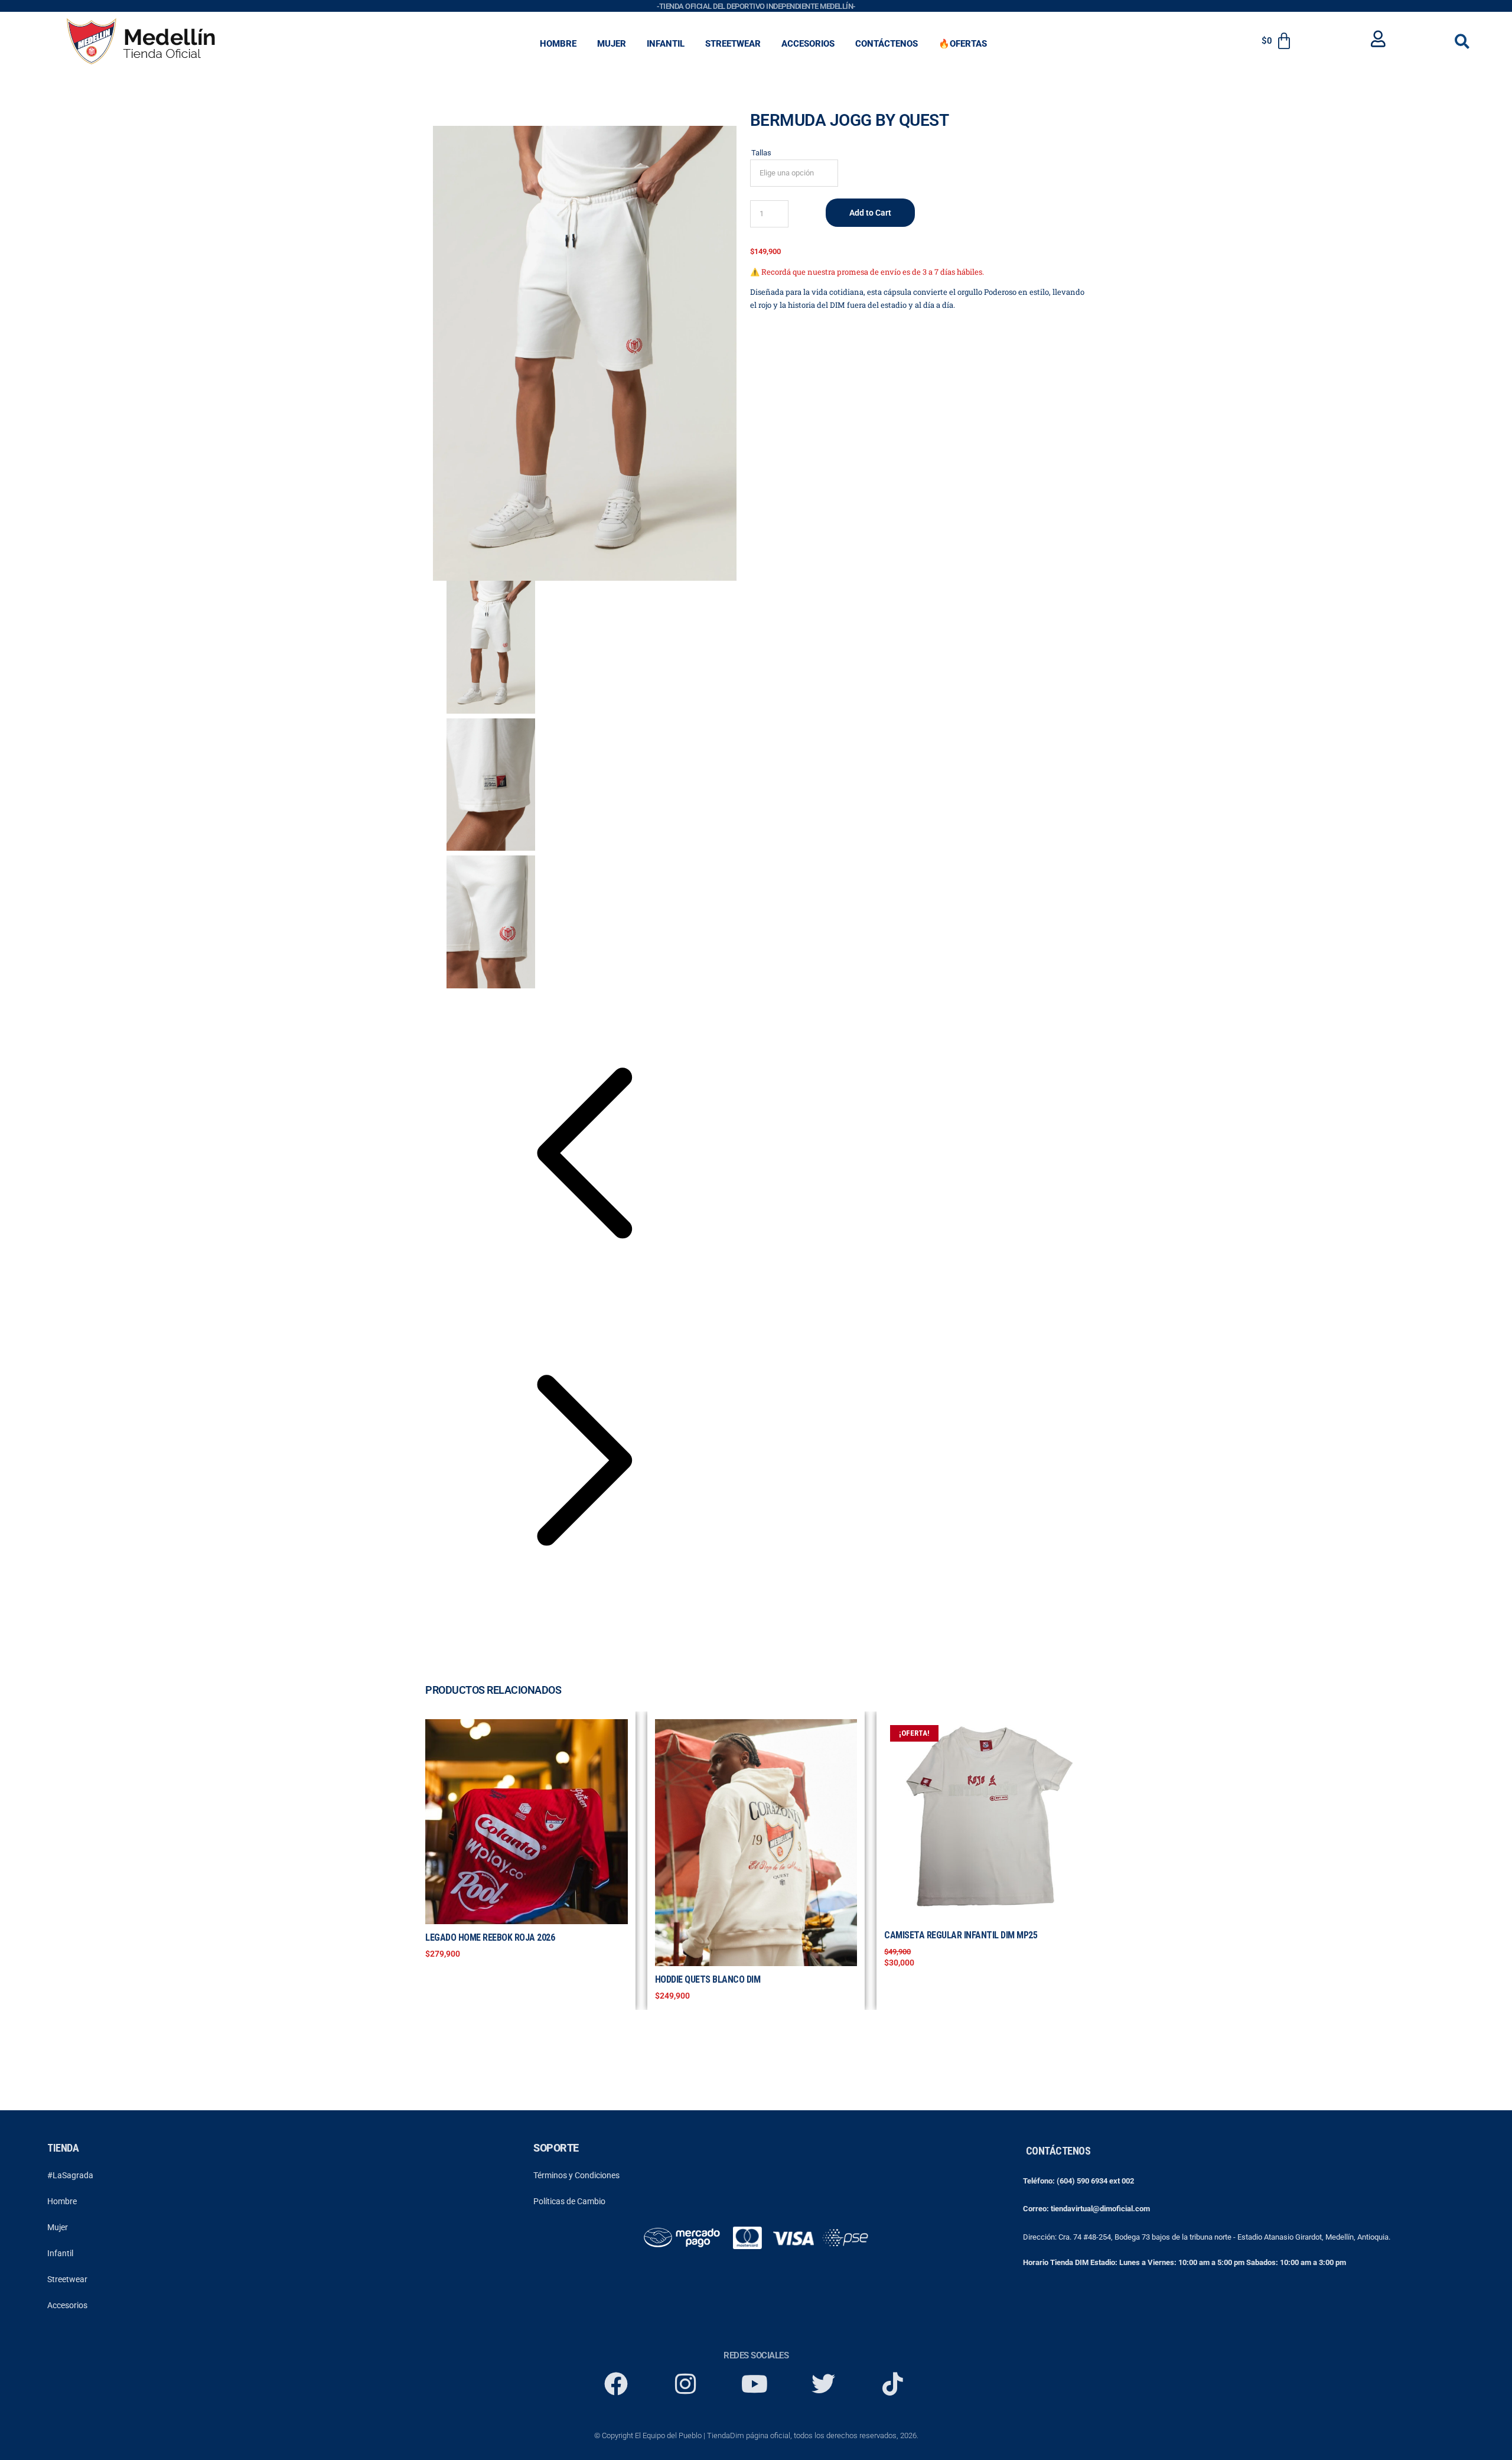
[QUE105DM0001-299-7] (491, 922)
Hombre (62, 2201)
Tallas (761, 153)
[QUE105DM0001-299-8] (491, 785)
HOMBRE (558, 44)
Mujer (58, 2227)
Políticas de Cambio (569, 2201)
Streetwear (67, 2279)
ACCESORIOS (808, 44)
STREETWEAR (733, 44)
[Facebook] (616, 2384)
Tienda (63, 2148)
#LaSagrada (70, 2175)
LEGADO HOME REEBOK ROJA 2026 (490, 1937)
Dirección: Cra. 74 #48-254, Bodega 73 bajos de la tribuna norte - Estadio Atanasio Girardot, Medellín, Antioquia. (1207, 2237)
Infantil (60, 2253)
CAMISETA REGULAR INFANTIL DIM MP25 (961, 1935)
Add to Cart (870, 213)
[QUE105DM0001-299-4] (585, 353)
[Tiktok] (892, 2384)
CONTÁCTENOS (887, 44)
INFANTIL (666, 44)
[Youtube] (754, 2384)
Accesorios (67, 2305)
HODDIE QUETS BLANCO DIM (708, 1979)
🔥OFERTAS (963, 44)
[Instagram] (685, 2384)
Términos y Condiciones (576, 2175)
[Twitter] (823, 2384)
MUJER (612, 44)
